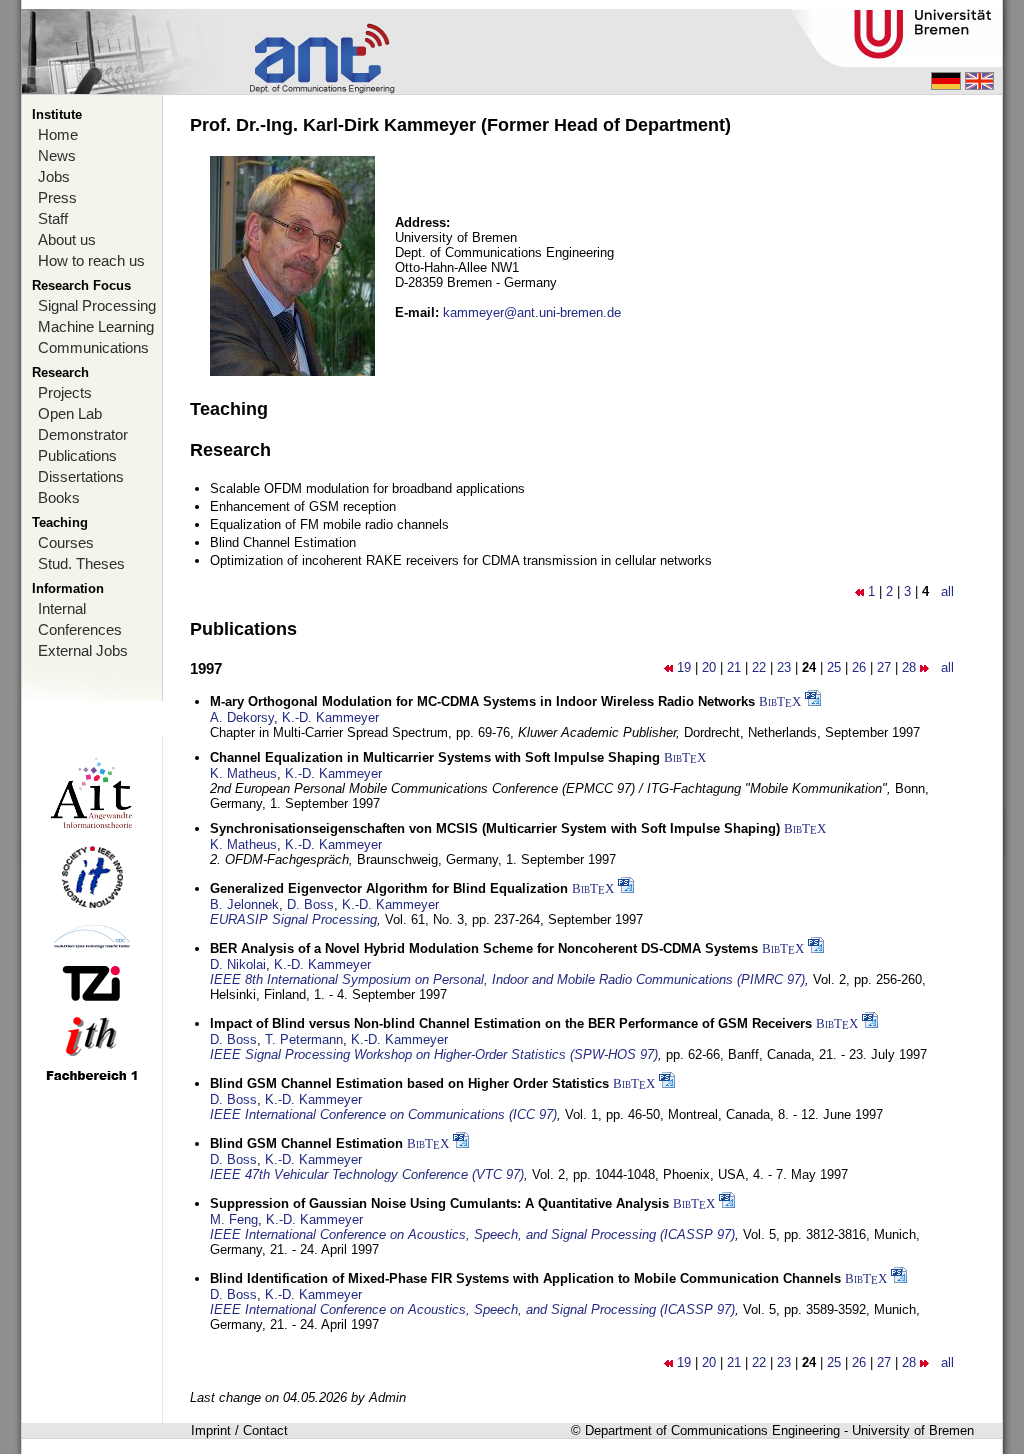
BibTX (780, 701)
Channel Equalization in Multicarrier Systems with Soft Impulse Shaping (435, 757)
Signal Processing (97, 305)
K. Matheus (243, 773)
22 (759, 667)
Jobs (54, 176)
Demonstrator (83, 434)
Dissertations (81, 476)
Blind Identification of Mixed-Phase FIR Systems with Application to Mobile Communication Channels (525, 1278)
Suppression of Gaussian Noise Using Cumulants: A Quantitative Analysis (439, 1203)
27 (884, 667)
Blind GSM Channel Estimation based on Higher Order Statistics (409, 1083)
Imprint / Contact (239, 1430)
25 (834, 667)
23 (784, 667)
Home (58, 134)
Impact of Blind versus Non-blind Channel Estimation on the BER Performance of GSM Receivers (511, 1023)
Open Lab (70, 413)
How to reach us (91, 260)
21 (734, 667)
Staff (53, 218)
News (57, 155)
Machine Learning (96, 326)
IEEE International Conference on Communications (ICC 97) (383, 1114)
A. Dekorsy (242, 717)
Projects (65, 392)
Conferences (80, 629)
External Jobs (83, 650)
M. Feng (234, 1219)
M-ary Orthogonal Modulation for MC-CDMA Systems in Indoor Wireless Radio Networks (482, 701)
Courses (66, 542)
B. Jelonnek (244, 904)
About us (67, 239)
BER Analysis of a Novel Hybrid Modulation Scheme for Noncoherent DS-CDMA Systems (484, 948)
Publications (77, 455)
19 (684, 667)
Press (57, 197)
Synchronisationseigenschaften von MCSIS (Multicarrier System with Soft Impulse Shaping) (495, 828)
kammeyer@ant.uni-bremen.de (532, 312)
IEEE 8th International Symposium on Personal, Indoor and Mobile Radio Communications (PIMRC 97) (507, 979)
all (947, 591)
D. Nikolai (238, 964)
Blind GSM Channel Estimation (306, 1143)
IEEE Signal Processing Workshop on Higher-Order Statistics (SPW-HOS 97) (434, 1054)
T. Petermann (304, 1039)
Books (59, 497)
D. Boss (310, 904)
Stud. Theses (81, 563)
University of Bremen (913, 1430)
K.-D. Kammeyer (330, 717)
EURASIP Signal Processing (293, 919)
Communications (93, 347)
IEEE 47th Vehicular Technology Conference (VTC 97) (367, 1174)
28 (909, 667)
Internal (62, 608)
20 (709, 667)
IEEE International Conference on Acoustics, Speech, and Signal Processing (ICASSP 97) (472, 1234)
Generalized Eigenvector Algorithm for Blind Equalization (389, 888)
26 (859, 667)
